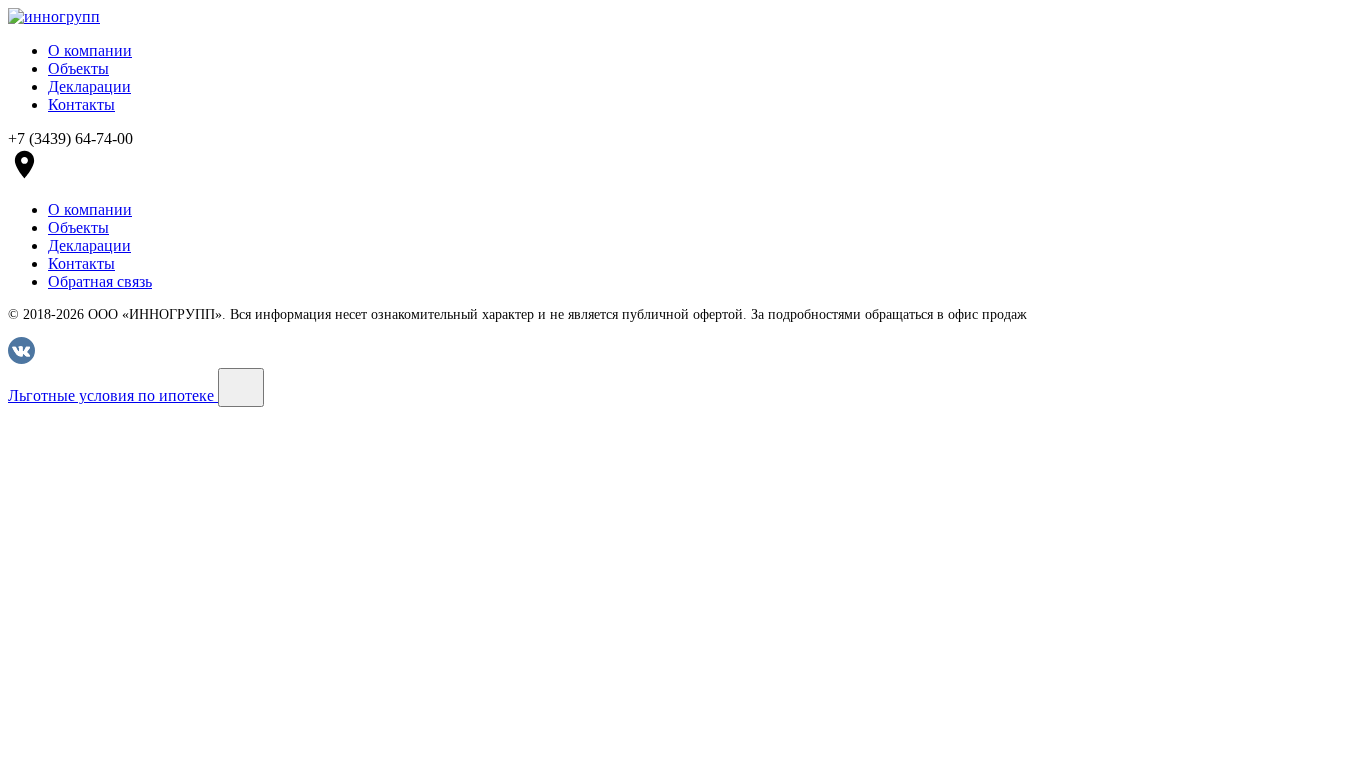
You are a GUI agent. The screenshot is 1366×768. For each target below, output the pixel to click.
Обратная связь (100, 281)
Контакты (81, 104)
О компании (90, 50)
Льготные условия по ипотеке (113, 395)
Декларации (89, 86)
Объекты (78, 68)
